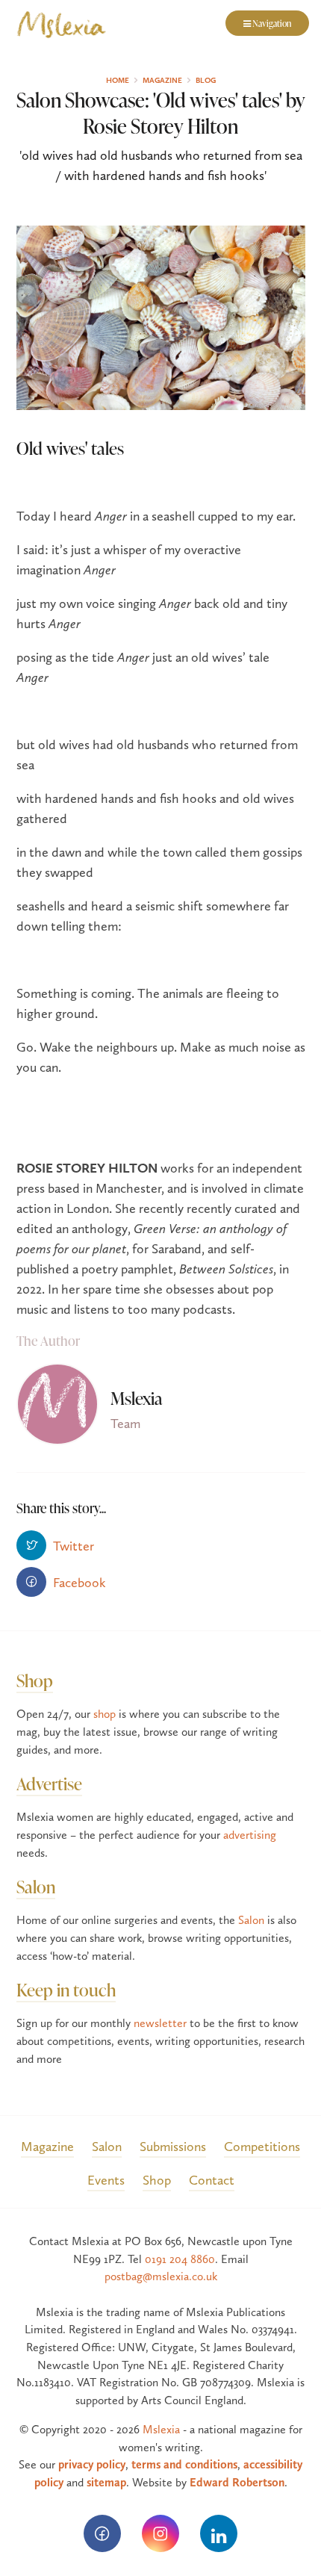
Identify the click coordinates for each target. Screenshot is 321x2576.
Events (106, 2180)
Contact (212, 2180)
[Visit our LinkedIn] (219, 2533)
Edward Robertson (237, 2482)
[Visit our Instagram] (160, 2533)
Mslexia (161, 2429)
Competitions (262, 2146)
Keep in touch (66, 1989)
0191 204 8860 (180, 2259)
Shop (35, 1680)
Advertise (49, 1783)
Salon (36, 1886)
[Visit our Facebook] (102, 2533)
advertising (250, 1835)
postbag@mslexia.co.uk (161, 2276)
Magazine (47, 2146)
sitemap (106, 2482)
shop (105, 1714)
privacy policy (92, 2464)
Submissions (173, 2146)
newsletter (160, 2023)
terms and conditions (184, 2464)
